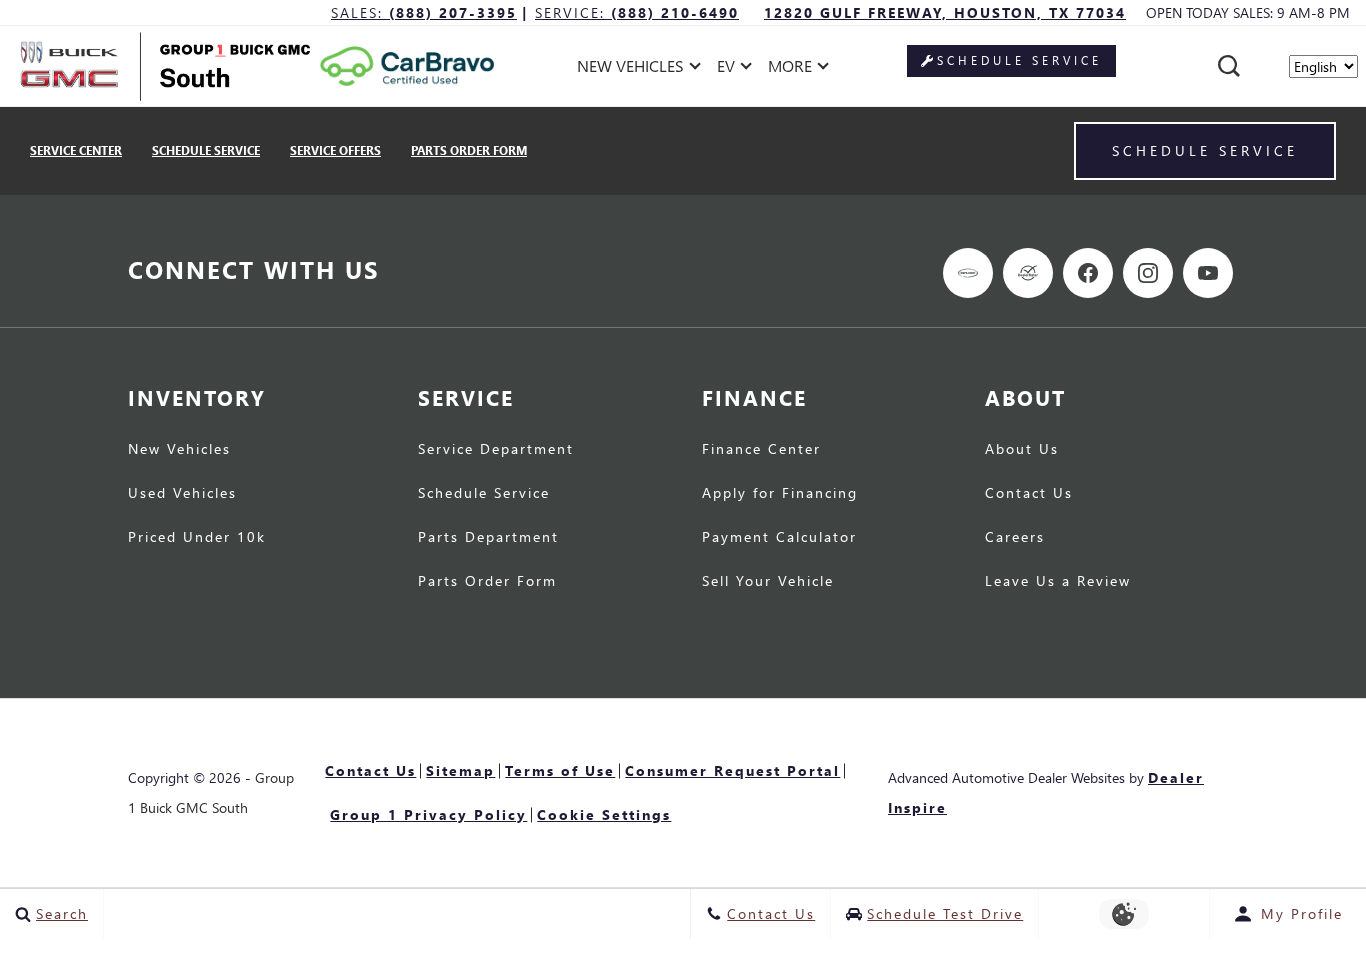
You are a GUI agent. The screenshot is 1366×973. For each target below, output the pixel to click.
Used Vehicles (182, 494)
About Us (1022, 450)
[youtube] (1208, 273)
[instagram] (1148, 273)
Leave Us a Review (1058, 582)
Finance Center (761, 450)
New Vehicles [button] (630, 69)
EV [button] (737, 69)
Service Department (496, 450)
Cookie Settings (604, 814)
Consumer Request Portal (732, 770)
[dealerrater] (1028, 273)
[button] (1229, 66)
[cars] (968, 273)
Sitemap (460, 770)
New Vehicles (179, 450)
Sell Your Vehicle (768, 582)
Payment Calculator (779, 538)
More (790, 69)
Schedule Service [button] (1019, 60)
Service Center (76, 150)
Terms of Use (560, 770)
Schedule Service (206, 150)
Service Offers (335, 150)
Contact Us (1029, 494)
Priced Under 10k (197, 538)
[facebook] (1088, 273)
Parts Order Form (469, 150)
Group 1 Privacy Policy (428, 814)
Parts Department (488, 538)
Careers (1015, 538)
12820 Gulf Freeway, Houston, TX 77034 (945, 12)
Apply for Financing (780, 494)
